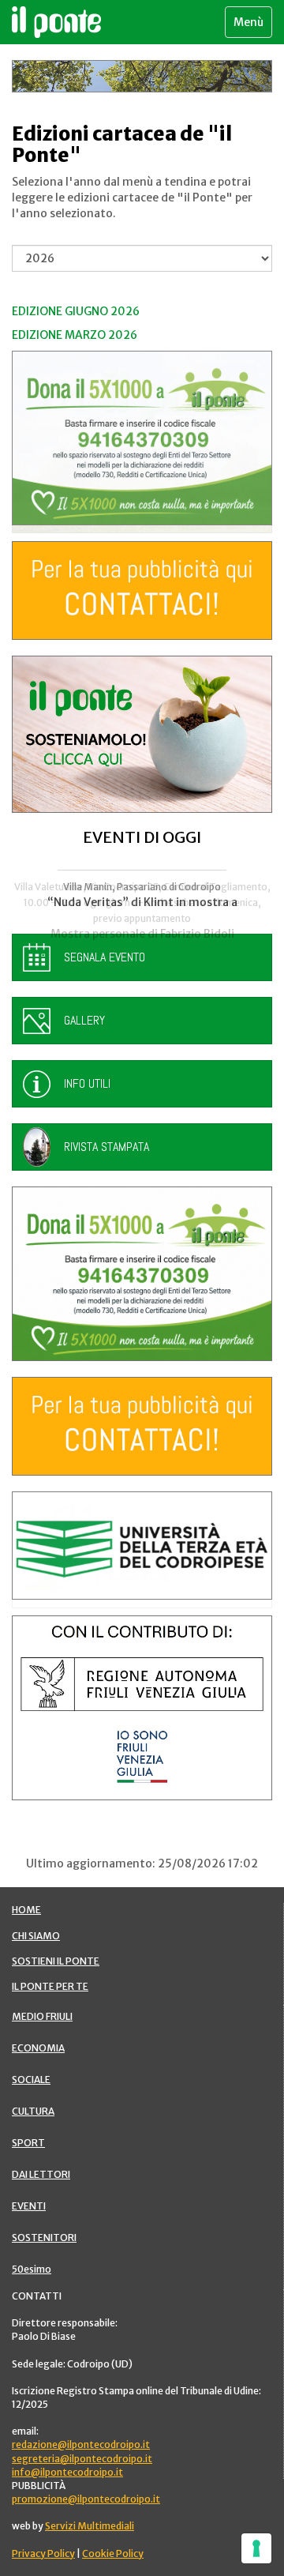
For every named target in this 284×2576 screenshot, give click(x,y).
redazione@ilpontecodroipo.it (81, 2444)
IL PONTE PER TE (50, 1986)
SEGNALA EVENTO (105, 957)
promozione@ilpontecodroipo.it (86, 2499)
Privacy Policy (43, 2553)
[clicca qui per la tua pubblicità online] (142, 590)
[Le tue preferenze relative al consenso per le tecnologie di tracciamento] (256, 2548)
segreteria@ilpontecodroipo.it (82, 2459)
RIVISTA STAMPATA (106, 1147)
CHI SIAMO (36, 1936)
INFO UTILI (87, 1083)
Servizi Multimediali (90, 2526)
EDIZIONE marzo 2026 (75, 335)
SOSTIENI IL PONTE (56, 1961)
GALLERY (84, 1020)
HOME (26, 1910)
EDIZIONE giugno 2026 (76, 311)
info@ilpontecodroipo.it (67, 2472)
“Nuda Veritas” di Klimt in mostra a (142, 902)
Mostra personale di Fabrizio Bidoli (142, 934)
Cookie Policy (113, 2553)
